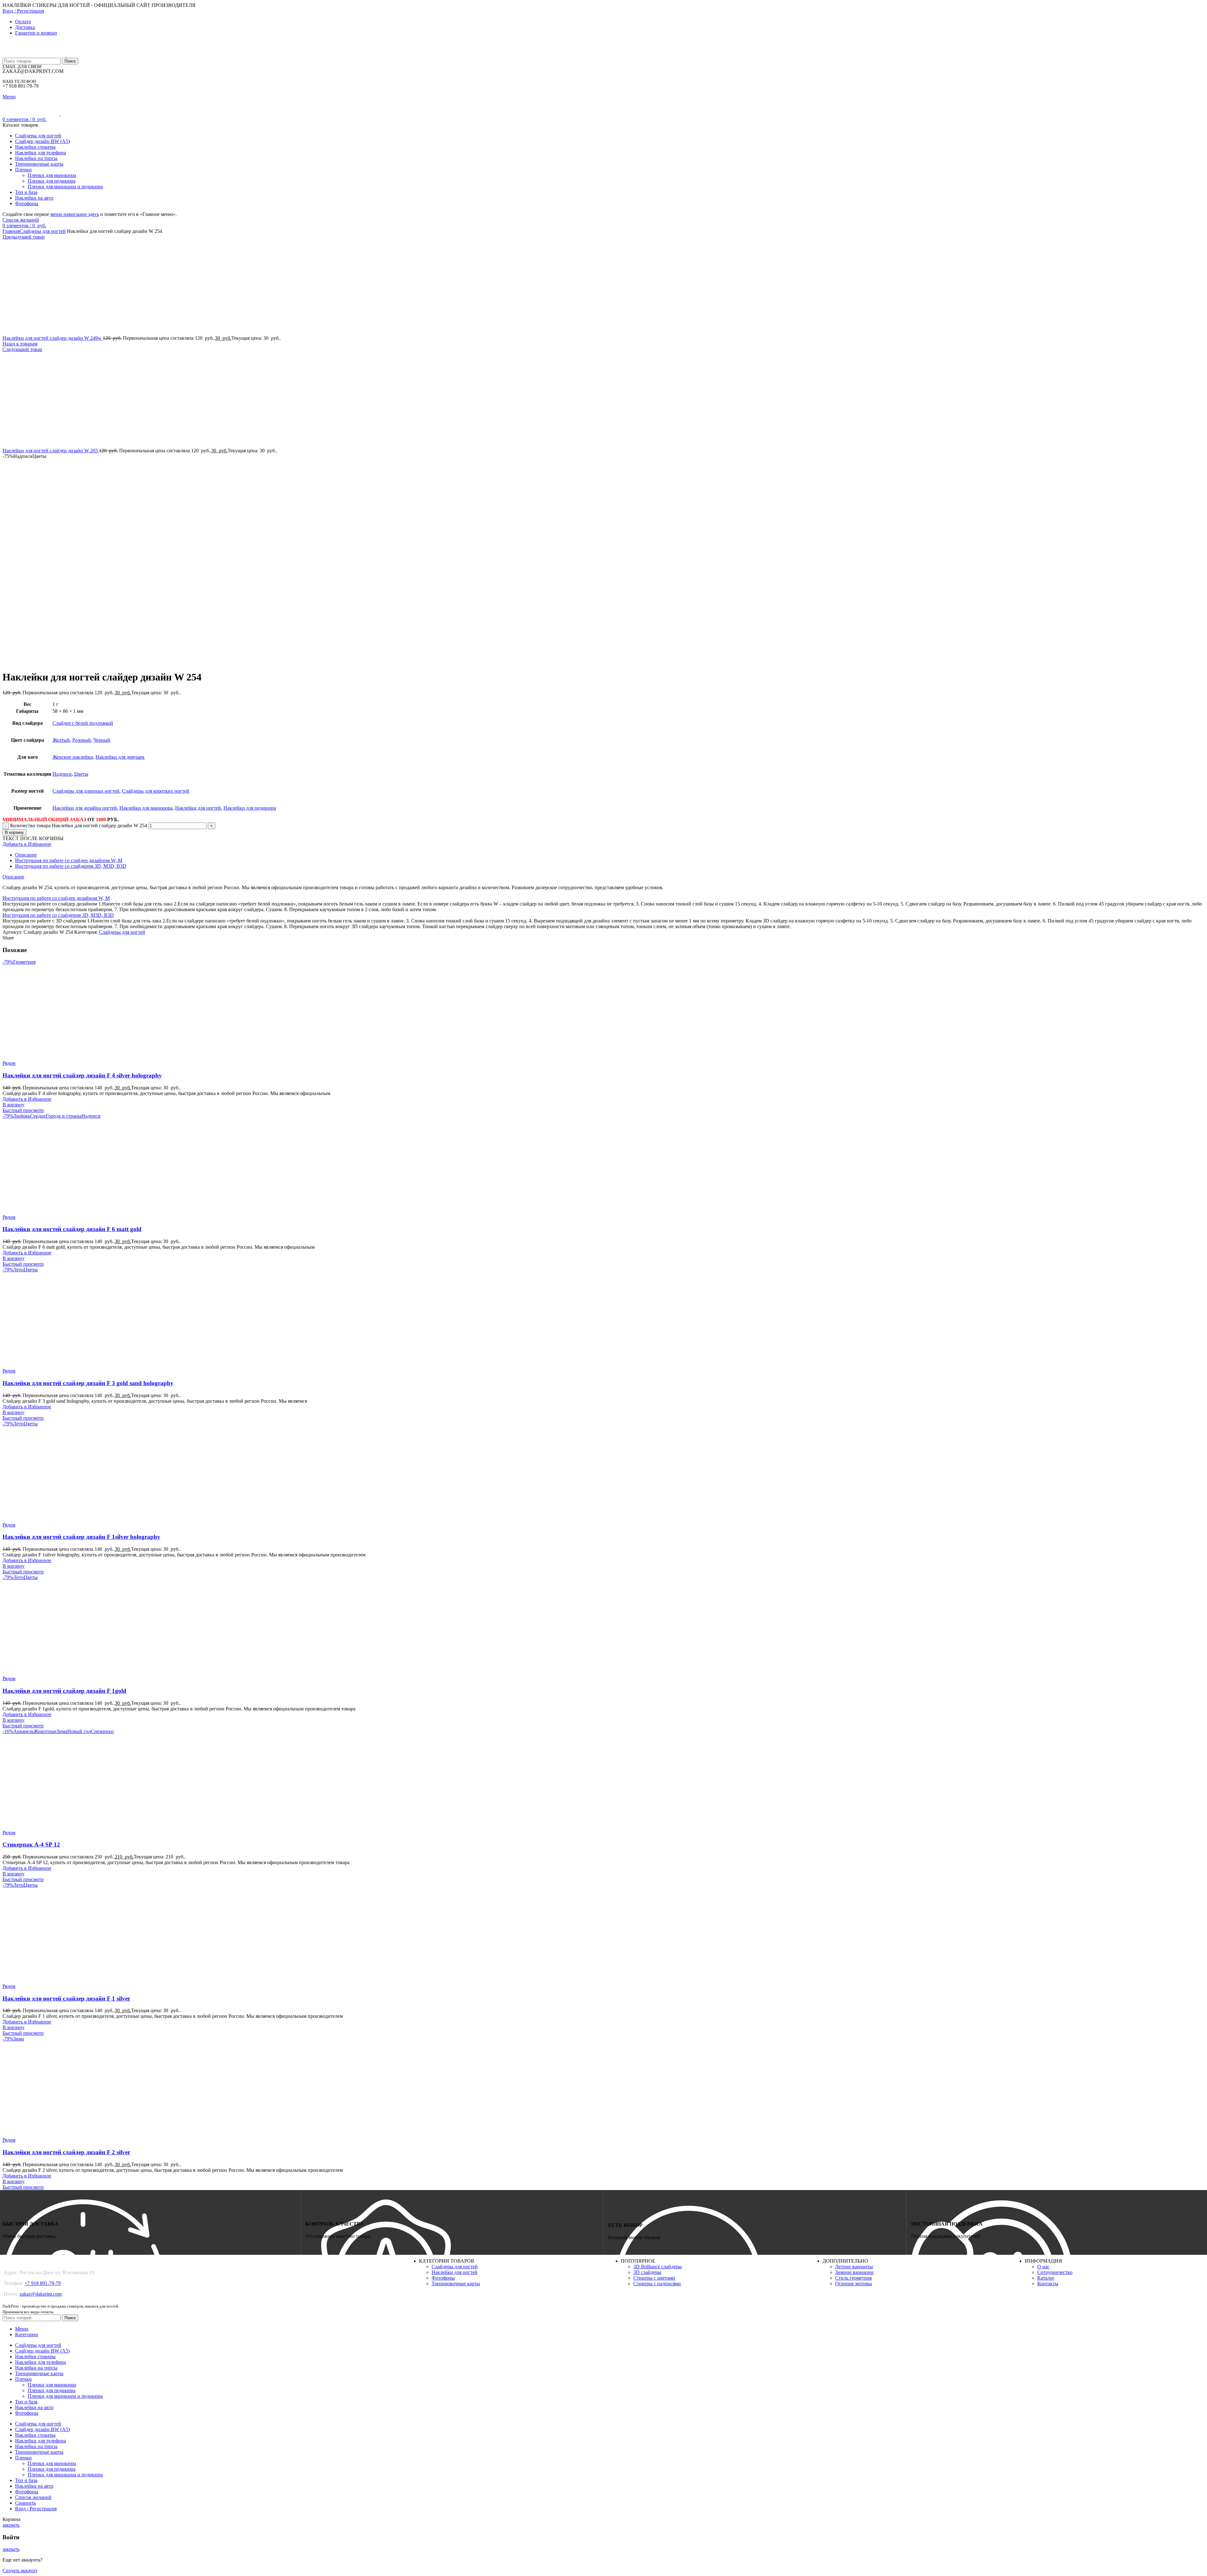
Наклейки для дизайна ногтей (85, 808)
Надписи (62, 774)
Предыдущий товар (24, 237)
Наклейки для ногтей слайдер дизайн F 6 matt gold (72, 1229)
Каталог (1046, 2278)
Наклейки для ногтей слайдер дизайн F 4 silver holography (82, 1075)
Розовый (82, 740)
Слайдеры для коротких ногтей (156, 791)
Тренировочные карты (456, 2284)
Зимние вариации (854, 2272)
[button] (14, 1105)
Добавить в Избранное (27, 844)
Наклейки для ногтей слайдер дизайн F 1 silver (66, 1998)
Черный (102, 740)
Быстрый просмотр (23, 1110)
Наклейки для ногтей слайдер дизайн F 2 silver (66, 2152)
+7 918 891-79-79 (43, 2283)
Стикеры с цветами (654, 2278)
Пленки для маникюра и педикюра (65, 187)
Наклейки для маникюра (146, 808)
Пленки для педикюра (52, 181)
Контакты (1048, 2284)
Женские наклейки (73, 757)
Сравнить (25, 2503)
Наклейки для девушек (120, 757)
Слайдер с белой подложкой (83, 723)
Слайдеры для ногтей (43, 231)
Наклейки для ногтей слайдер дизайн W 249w (53, 338)
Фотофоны (443, 2278)
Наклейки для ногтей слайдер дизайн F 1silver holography (81, 1537)
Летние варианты (854, 2267)
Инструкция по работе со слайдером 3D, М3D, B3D (71, 866)
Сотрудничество (1055, 2272)
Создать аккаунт (20, 2570)
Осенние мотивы (854, 2284)
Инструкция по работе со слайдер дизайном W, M (69, 860)
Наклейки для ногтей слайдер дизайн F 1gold (64, 1691)
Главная (11, 231)
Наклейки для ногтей (198, 808)
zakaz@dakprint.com (41, 2294)
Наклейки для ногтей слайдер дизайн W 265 (51, 451)
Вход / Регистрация (36, 2509)
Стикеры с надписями (657, 2284)
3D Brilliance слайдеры (658, 2267)
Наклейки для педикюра (250, 808)
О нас (1043, 2267)
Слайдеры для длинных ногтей (86, 791)
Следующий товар (22, 349)
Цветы (81, 774)
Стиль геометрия (853, 2278)
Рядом (9, 1063)
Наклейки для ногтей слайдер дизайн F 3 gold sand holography (88, 1383)
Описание (26, 855)
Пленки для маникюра (52, 175)
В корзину (14, 832)
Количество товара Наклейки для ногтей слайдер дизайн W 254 (79, 826)
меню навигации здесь (75, 214)
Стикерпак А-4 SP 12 (31, 1844)
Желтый (61, 740)
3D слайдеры (647, 2272)
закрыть (11, 2525)
